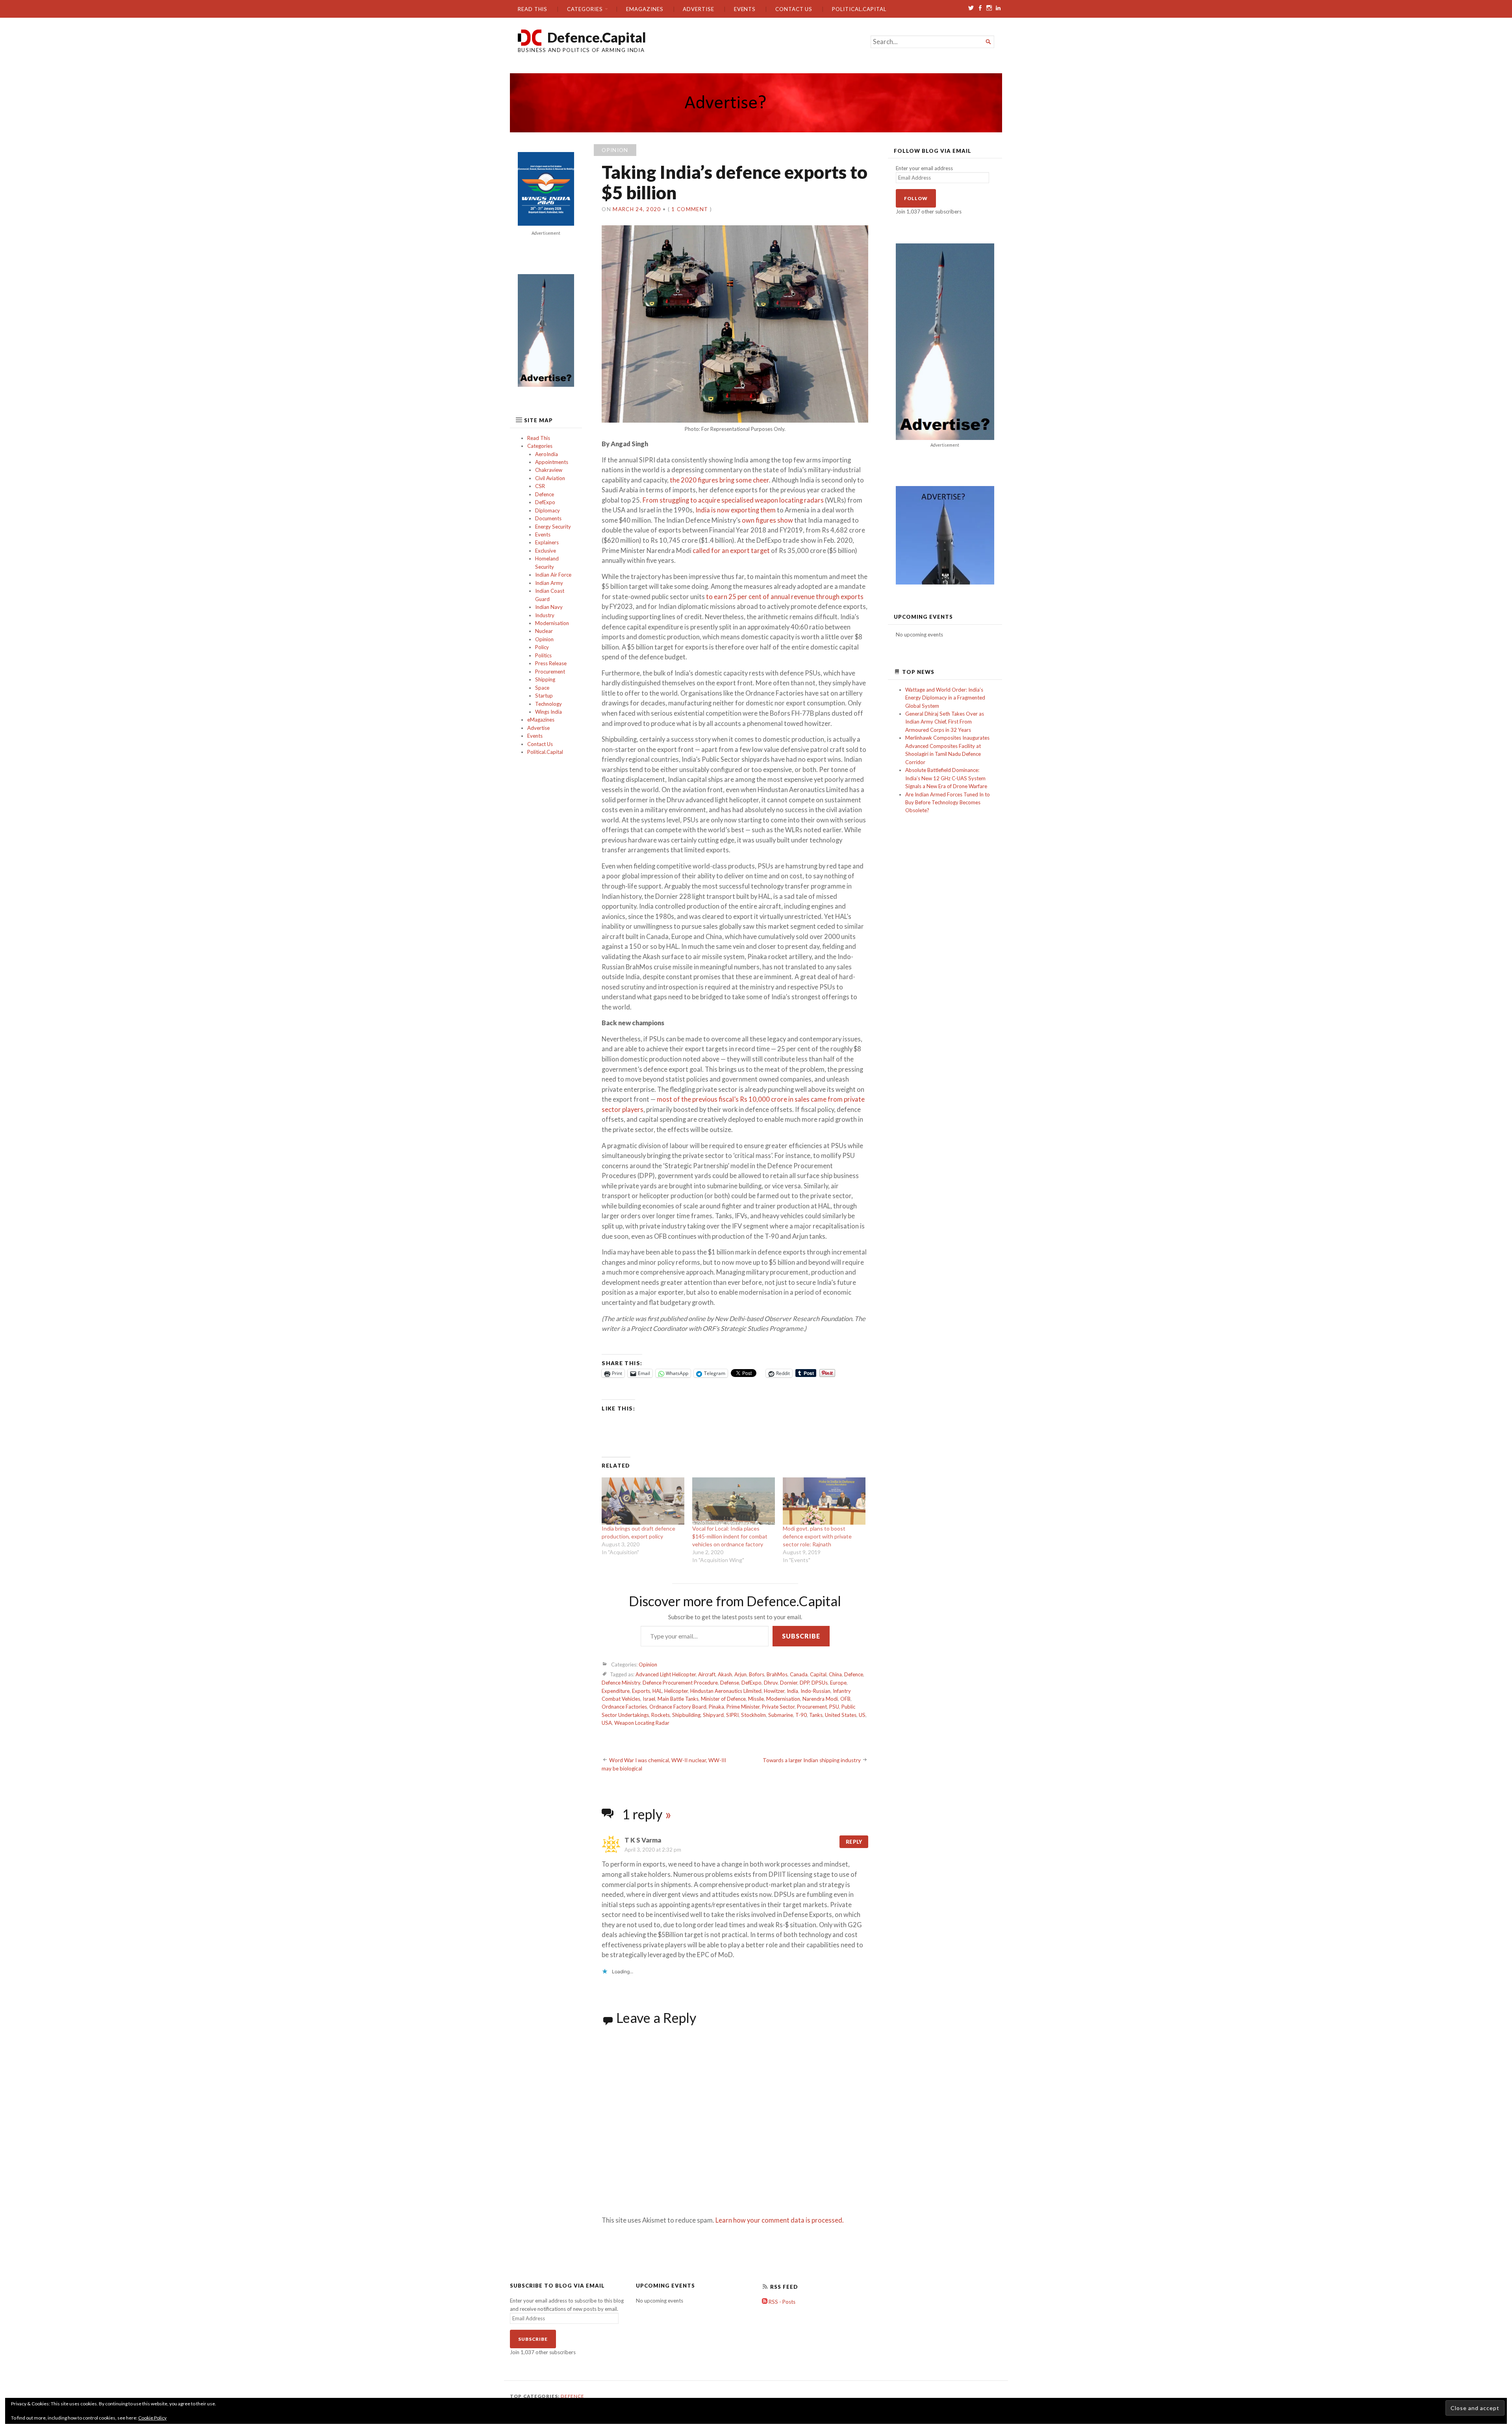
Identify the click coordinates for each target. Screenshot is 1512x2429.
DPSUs (820, 1683)
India (792, 1691)
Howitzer (774, 1691)
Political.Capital (859, 9)
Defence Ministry (621, 1683)
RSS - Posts (781, 2302)
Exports (641, 1691)
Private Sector (778, 1707)
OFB (845, 1699)
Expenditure (616, 1691)
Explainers (547, 542)
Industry (545, 615)
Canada (799, 1675)
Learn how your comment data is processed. (780, 2220)
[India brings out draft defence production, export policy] (643, 1501)
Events (745, 9)
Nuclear (544, 631)
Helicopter (676, 1691)
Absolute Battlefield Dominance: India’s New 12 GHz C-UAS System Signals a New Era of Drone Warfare (946, 778)
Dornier (789, 1683)
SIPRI (732, 1715)
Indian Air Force (553, 575)
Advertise (698, 9)
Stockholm (753, 1715)
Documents (548, 518)
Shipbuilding (686, 1715)
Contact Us (794, 9)
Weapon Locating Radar (642, 1723)
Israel (649, 1699)
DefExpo (545, 502)
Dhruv (771, 1683)
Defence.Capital (597, 37)
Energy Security (553, 527)
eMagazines (645, 9)
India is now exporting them (736, 510)
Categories (585, 9)
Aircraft (707, 1675)
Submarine (781, 1715)
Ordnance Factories (624, 1707)
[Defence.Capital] (756, 103)
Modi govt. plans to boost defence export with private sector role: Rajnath (817, 1536)
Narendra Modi (820, 1699)
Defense (730, 1683)
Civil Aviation (550, 478)
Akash (725, 1675)
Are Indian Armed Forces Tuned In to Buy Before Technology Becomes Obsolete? (948, 803)
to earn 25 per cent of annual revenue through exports (785, 597)
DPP (804, 1683)
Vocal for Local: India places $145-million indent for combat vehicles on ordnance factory (730, 1536)
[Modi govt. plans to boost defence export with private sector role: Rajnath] (824, 1501)
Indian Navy (549, 607)
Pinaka (716, 1707)
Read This (533, 9)
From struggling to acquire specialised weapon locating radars (733, 500)
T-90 (801, 1715)
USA (607, 1723)
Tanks (816, 1715)
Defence (545, 494)
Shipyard (713, 1715)
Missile (756, 1699)
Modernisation (552, 623)
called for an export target (731, 551)
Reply (854, 1842)
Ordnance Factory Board (678, 1707)
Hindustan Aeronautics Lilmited (726, 1691)
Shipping (545, 679)
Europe (838, 1683)
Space (542, 688)
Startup (544, 696)
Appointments (552, 462)
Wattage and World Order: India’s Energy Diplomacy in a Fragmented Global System (945, 698)
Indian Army (549, 583)
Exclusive (546, 551)
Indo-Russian (815, 1691)
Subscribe (801, 1636)
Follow (916, 198)
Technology (548, 704)
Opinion (544, 639)
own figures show (767, 520)
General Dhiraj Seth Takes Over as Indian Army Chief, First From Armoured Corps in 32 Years (945, 722)
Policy (542, 647)
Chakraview (549, 470)
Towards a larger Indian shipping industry (812, 1760)
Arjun (740, 1675)
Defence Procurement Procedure (680, 1683)
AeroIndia (547, 454)
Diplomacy (548, 510)
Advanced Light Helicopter (666, 1675)
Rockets (661, 1715)
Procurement (550, 672)
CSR (540, 486)
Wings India (548, 712)
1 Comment (690, 209)
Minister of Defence (723, 1699)
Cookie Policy (152, 2418)
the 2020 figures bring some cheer (719, 480)
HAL (657, 1691)
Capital (818, 1675)
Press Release (551, 663)
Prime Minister (743, 1707)
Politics (543, 655)
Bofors (757, 1675)
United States (841, 1715)
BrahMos (777, 1675)
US (862, 1715)
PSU (834, 1707)
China (835, 1675)
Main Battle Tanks (678, 1699)
